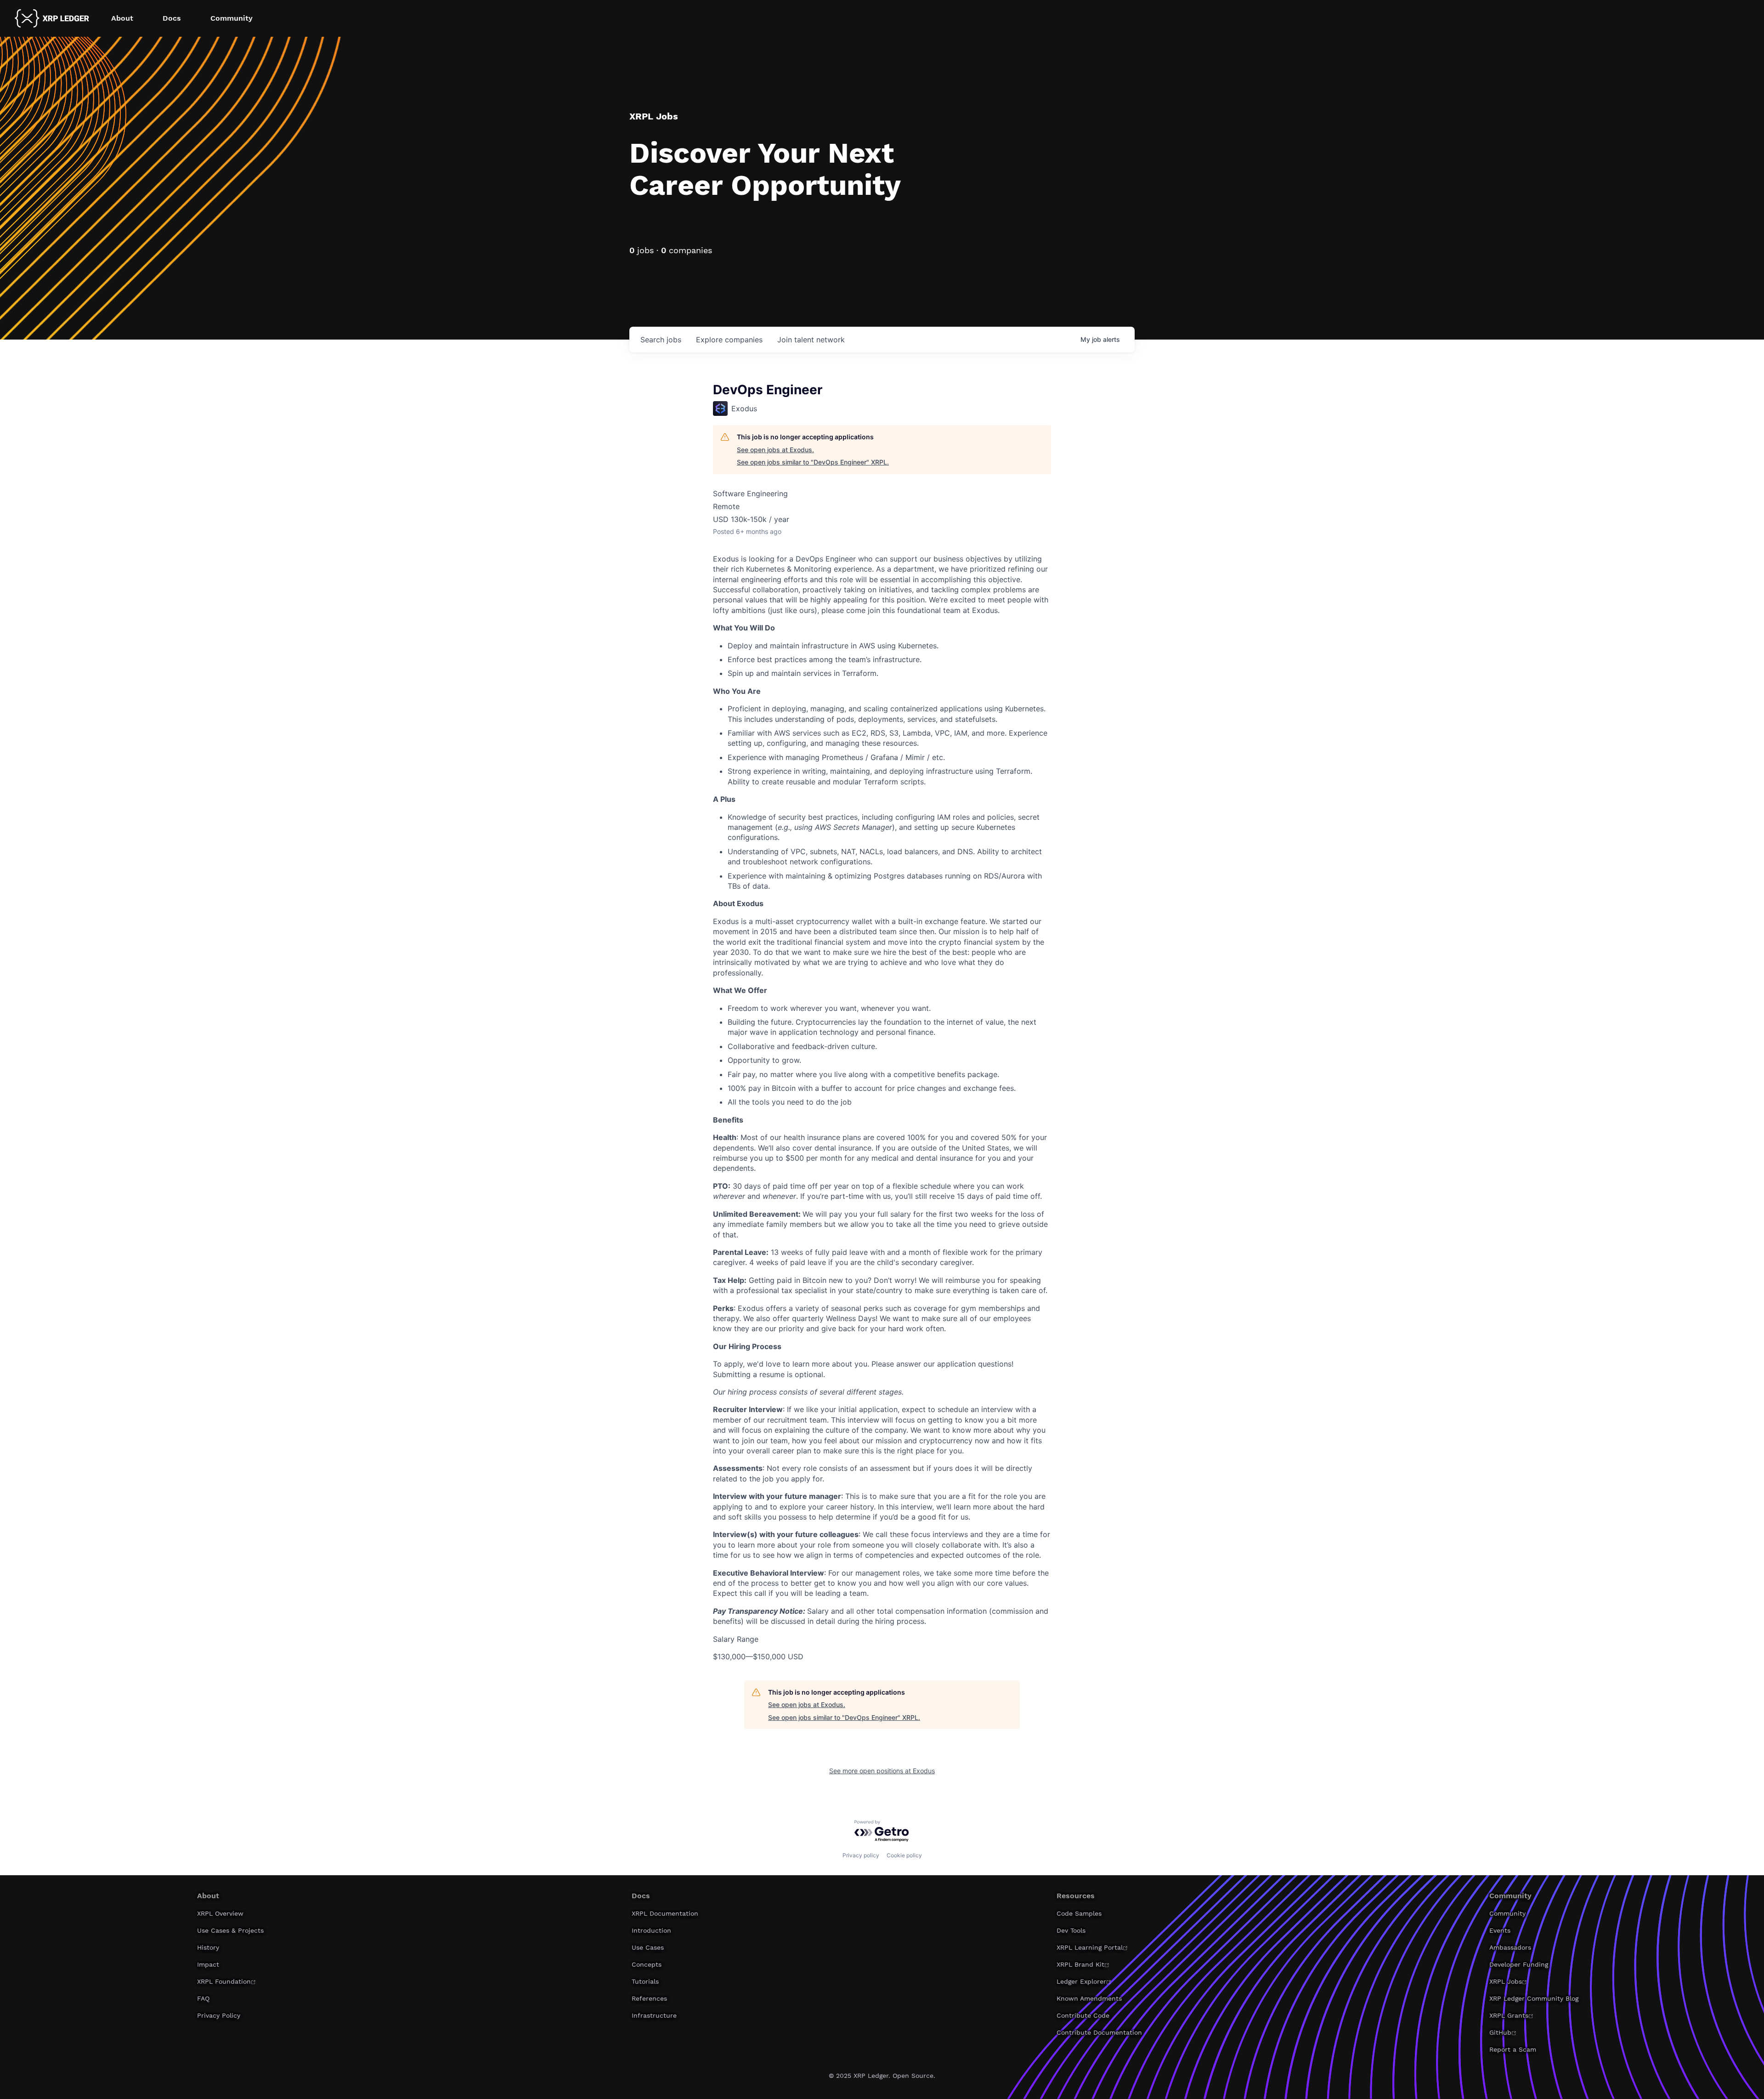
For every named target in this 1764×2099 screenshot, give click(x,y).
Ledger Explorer (1081, 1981)
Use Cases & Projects (230, 1930)
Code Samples (1079, 1913)
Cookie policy (904, 1855)
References (649, 1998)
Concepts (647, 1964)
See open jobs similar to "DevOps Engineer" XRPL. (813, 462)
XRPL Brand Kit (1080, 1964)
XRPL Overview (220, 1913)
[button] (122, 18)
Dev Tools (1071, 1930)
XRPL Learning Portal (1090, 1947)
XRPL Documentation (665, 1913)
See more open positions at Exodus (882, 1771)
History (208, 1947)
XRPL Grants (1509, 2015)
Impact (208, 1964)
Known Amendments (1089, 1998)
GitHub (1500, 2032)
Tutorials (645, 1981)
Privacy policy (861, 1855)
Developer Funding (1519, 1964)
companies (729, 340)
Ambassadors (1510, 1947)
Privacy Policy (219, 2015)
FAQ (203, 1998)
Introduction (651, 1930)
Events (1500, 1930)
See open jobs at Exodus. (775, 450)
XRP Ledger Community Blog (1534, 1998)
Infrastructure (654, 2015)
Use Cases (648, 1947)
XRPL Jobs (1506, 1981)
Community (1507, 1913)
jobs (661, 340)
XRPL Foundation (224, 1981)
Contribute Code (1083, 2015)
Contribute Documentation (1099, 2032)
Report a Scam (1513, 2049)
